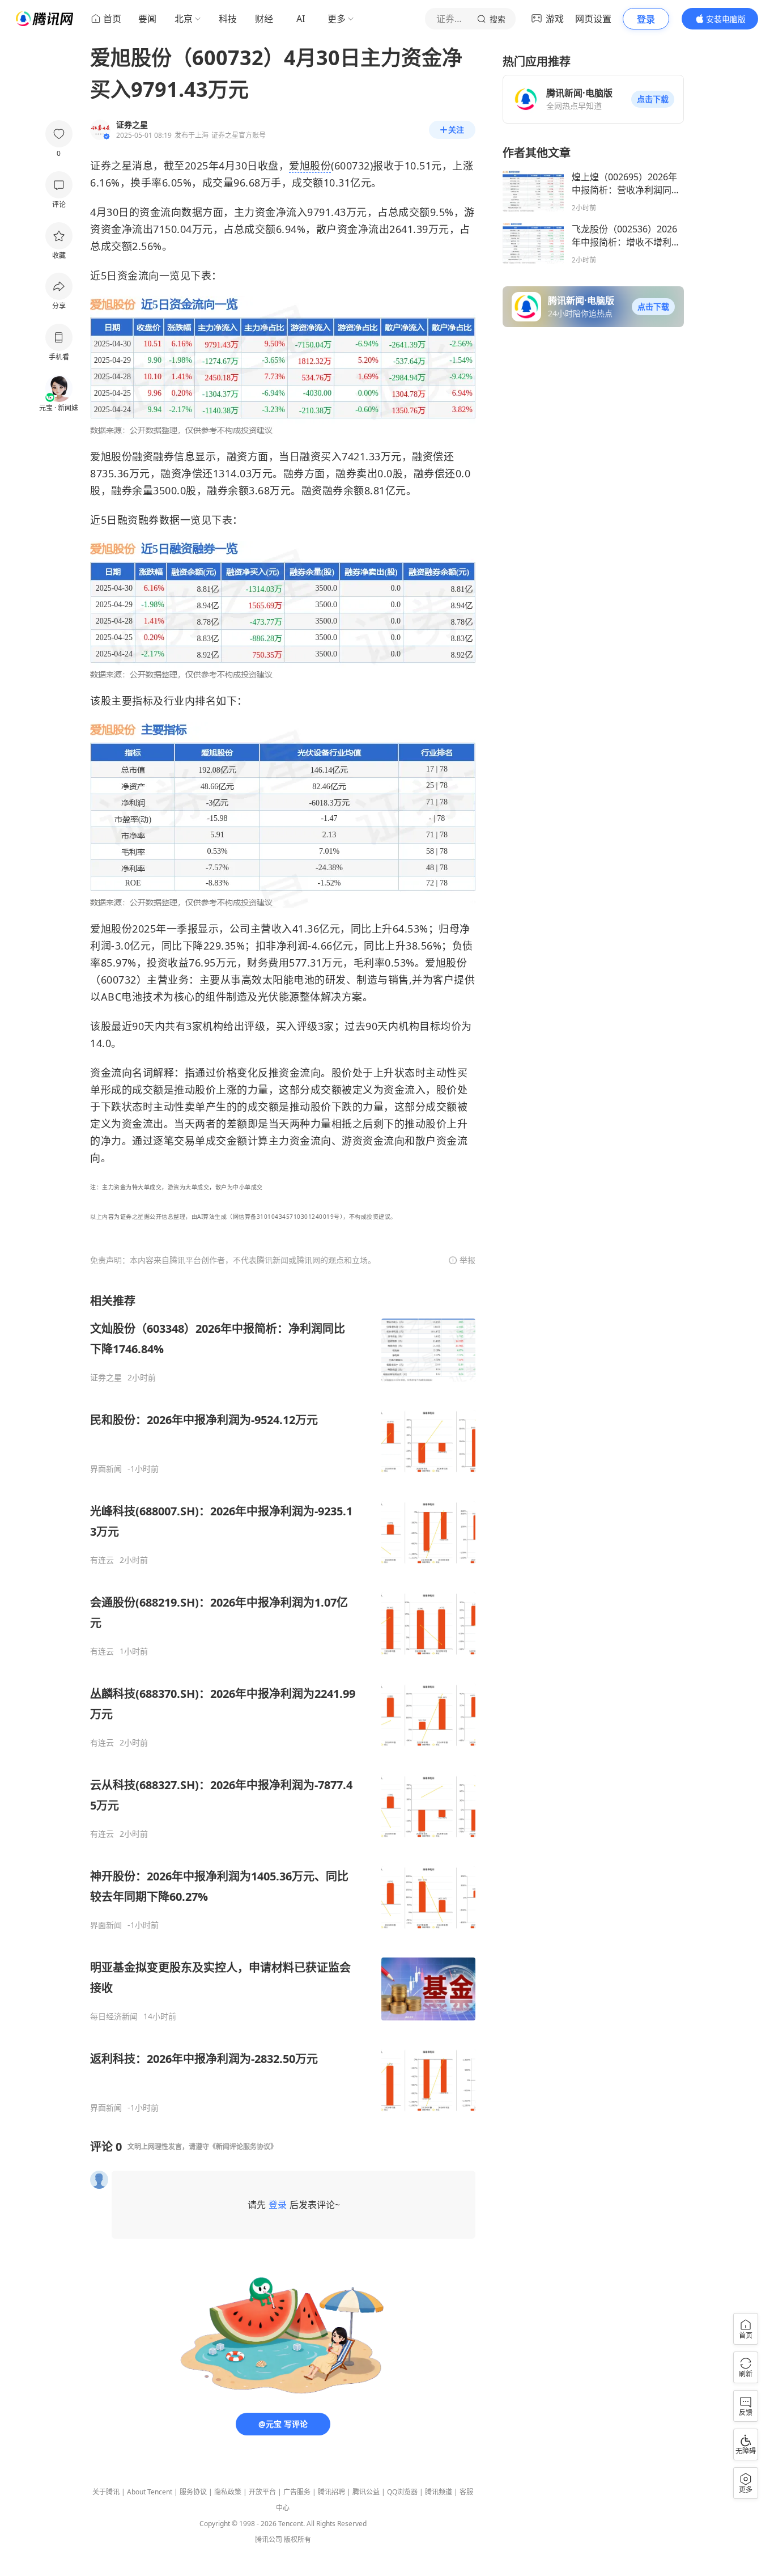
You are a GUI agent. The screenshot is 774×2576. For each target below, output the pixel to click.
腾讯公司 (269, 2539)
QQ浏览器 (402, 2492)
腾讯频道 (439, 2492)
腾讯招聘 (331, 2492)
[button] (653, 99)
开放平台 (262, 2492)
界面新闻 (106, 1469)
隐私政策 (228, 2492)
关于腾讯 (106, 2492)
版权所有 (297, 2539)
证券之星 (106, 1378)
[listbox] (283, 1703)
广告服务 (297, 2492)
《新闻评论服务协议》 (243, 2147)
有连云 (102, 1560)
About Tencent (150, 2492)
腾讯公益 (366, 2492)
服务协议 (193, 2492)
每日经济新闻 (114, 2016)
